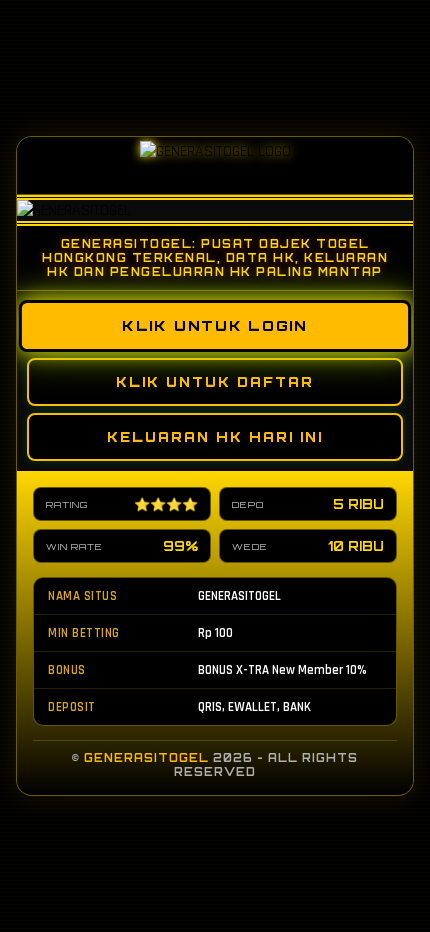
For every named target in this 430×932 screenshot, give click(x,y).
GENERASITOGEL (146, 758)
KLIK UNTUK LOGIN (215, 326)
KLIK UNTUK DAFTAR (215, 382)
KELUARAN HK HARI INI (215, 437)
